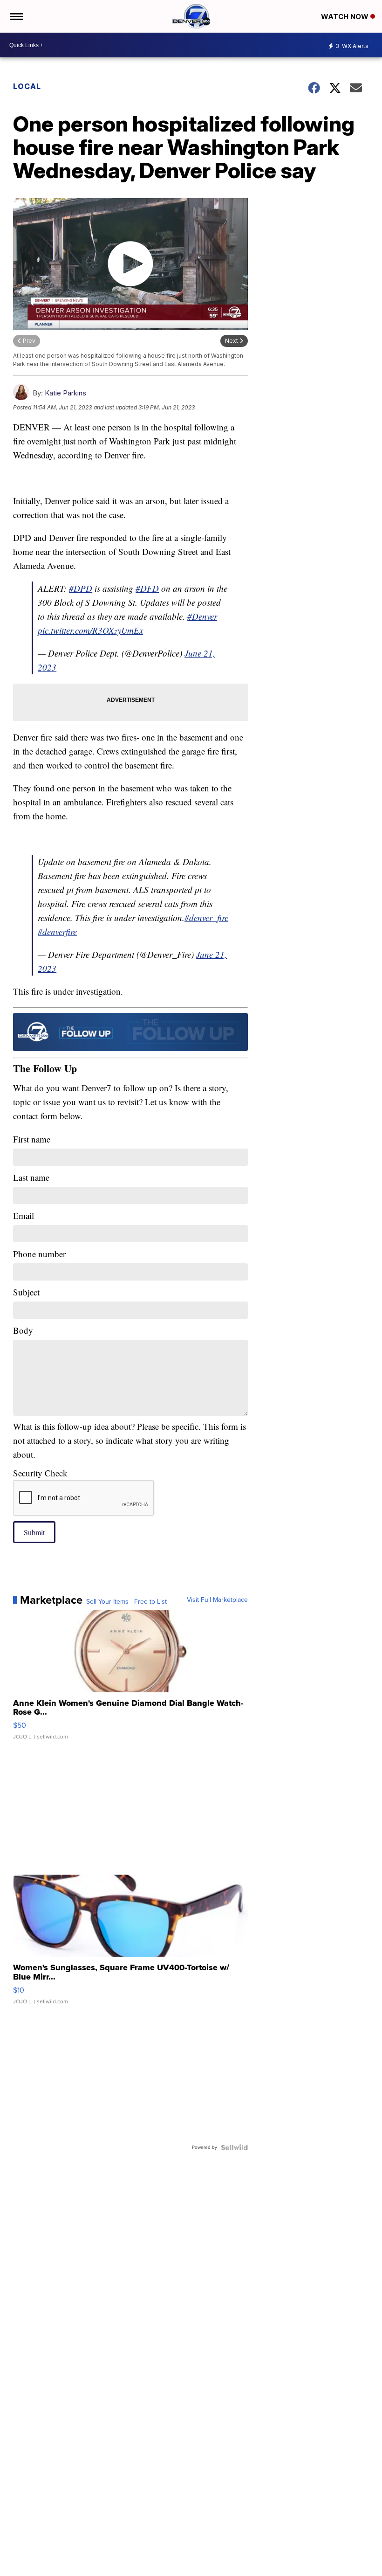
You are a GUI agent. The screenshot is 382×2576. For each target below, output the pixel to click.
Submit (34, 1532)
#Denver (202, 616)
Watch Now (346, 17)
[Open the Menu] (16, 16)
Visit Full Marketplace (217, 1600)
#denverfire (57, 931)
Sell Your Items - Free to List (126, 1602)
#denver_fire (206, 918)
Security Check (40, 1473)
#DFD (147, 588)
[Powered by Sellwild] (234, 2147)
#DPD (81, 588)
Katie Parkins (65, 393)
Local (27, 86)
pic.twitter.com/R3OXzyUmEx (90, 630)
